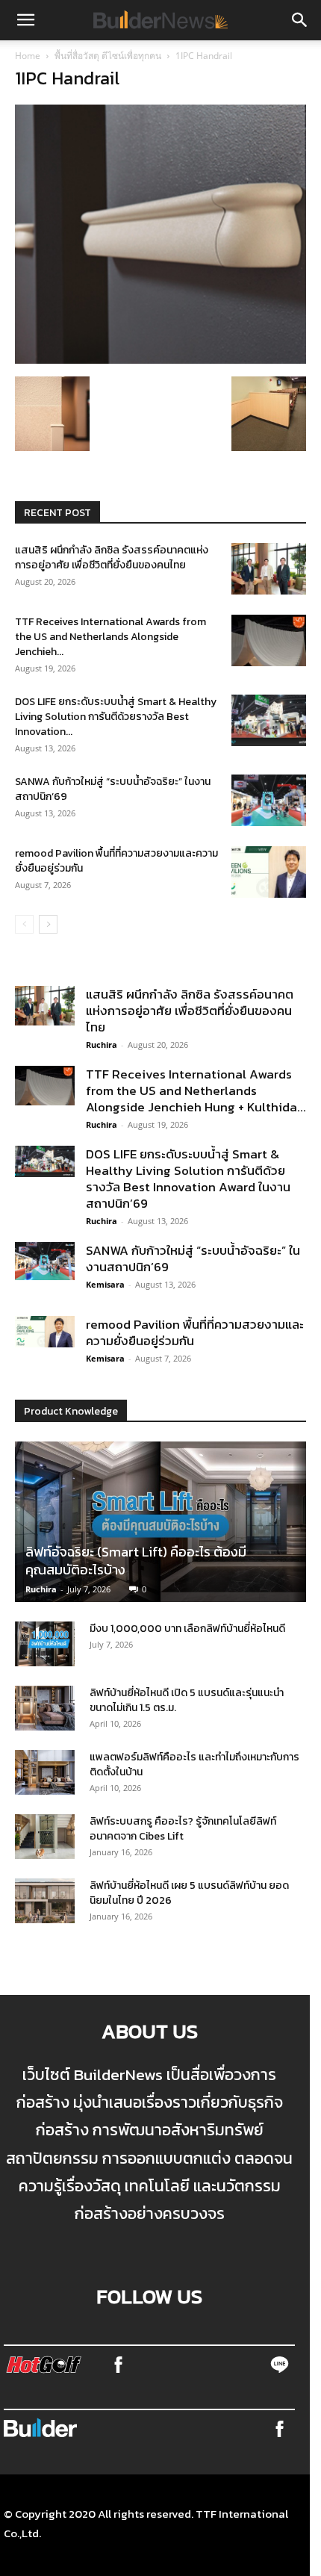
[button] (25, 20)
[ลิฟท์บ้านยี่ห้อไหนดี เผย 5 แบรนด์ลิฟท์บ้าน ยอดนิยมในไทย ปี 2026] (45, 1901)
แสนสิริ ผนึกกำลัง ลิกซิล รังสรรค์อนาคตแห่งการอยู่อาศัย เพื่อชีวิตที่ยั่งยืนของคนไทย (112, 558)
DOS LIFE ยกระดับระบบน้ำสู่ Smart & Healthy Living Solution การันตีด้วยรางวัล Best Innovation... (116, 717)
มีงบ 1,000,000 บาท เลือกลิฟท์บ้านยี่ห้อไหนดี (187, 1629)
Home (28, 56)
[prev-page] (24, 924)
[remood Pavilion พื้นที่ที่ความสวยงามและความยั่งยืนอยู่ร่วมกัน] (269, 872)
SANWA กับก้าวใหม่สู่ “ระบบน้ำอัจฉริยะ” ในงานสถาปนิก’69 (113, 789)
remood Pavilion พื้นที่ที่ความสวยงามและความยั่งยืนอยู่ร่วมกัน (116, 861)
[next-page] (48, 924)
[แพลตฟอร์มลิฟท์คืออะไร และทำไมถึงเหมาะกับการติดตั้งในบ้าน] (45, 1772)
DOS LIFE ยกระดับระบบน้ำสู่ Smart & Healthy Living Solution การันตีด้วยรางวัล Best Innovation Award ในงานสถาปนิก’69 (188, 1179)
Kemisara (105, 1284)
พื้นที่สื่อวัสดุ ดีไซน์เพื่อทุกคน (108, 56)
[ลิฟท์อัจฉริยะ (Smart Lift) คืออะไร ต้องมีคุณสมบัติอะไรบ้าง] (160, 1522)
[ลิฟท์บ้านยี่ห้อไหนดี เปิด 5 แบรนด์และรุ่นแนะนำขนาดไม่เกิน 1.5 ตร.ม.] (45, 1708)
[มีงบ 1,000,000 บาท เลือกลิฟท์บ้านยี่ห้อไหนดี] (45, 1644)
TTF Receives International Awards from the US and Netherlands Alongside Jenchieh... (110, 637)
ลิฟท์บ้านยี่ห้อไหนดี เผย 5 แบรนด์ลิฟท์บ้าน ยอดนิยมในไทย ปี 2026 (189, 1893)
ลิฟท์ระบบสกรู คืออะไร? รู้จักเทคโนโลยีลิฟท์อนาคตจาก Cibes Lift (183, 1829)
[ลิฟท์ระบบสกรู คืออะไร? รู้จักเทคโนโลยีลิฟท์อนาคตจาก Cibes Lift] (45, 1837)
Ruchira (102, 1045)
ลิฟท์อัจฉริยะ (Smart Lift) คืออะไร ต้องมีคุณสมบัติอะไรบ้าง (136, 1561)
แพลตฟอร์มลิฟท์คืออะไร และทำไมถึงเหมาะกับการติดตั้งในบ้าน (194, 1765)
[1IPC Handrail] (160, 359)
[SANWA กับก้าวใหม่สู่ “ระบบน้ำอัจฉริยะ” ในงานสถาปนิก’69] (269, 800)
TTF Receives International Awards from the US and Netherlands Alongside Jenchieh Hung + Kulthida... (196, 1090)
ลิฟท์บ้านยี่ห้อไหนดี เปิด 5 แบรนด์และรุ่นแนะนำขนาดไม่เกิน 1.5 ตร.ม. (187, 1700)
